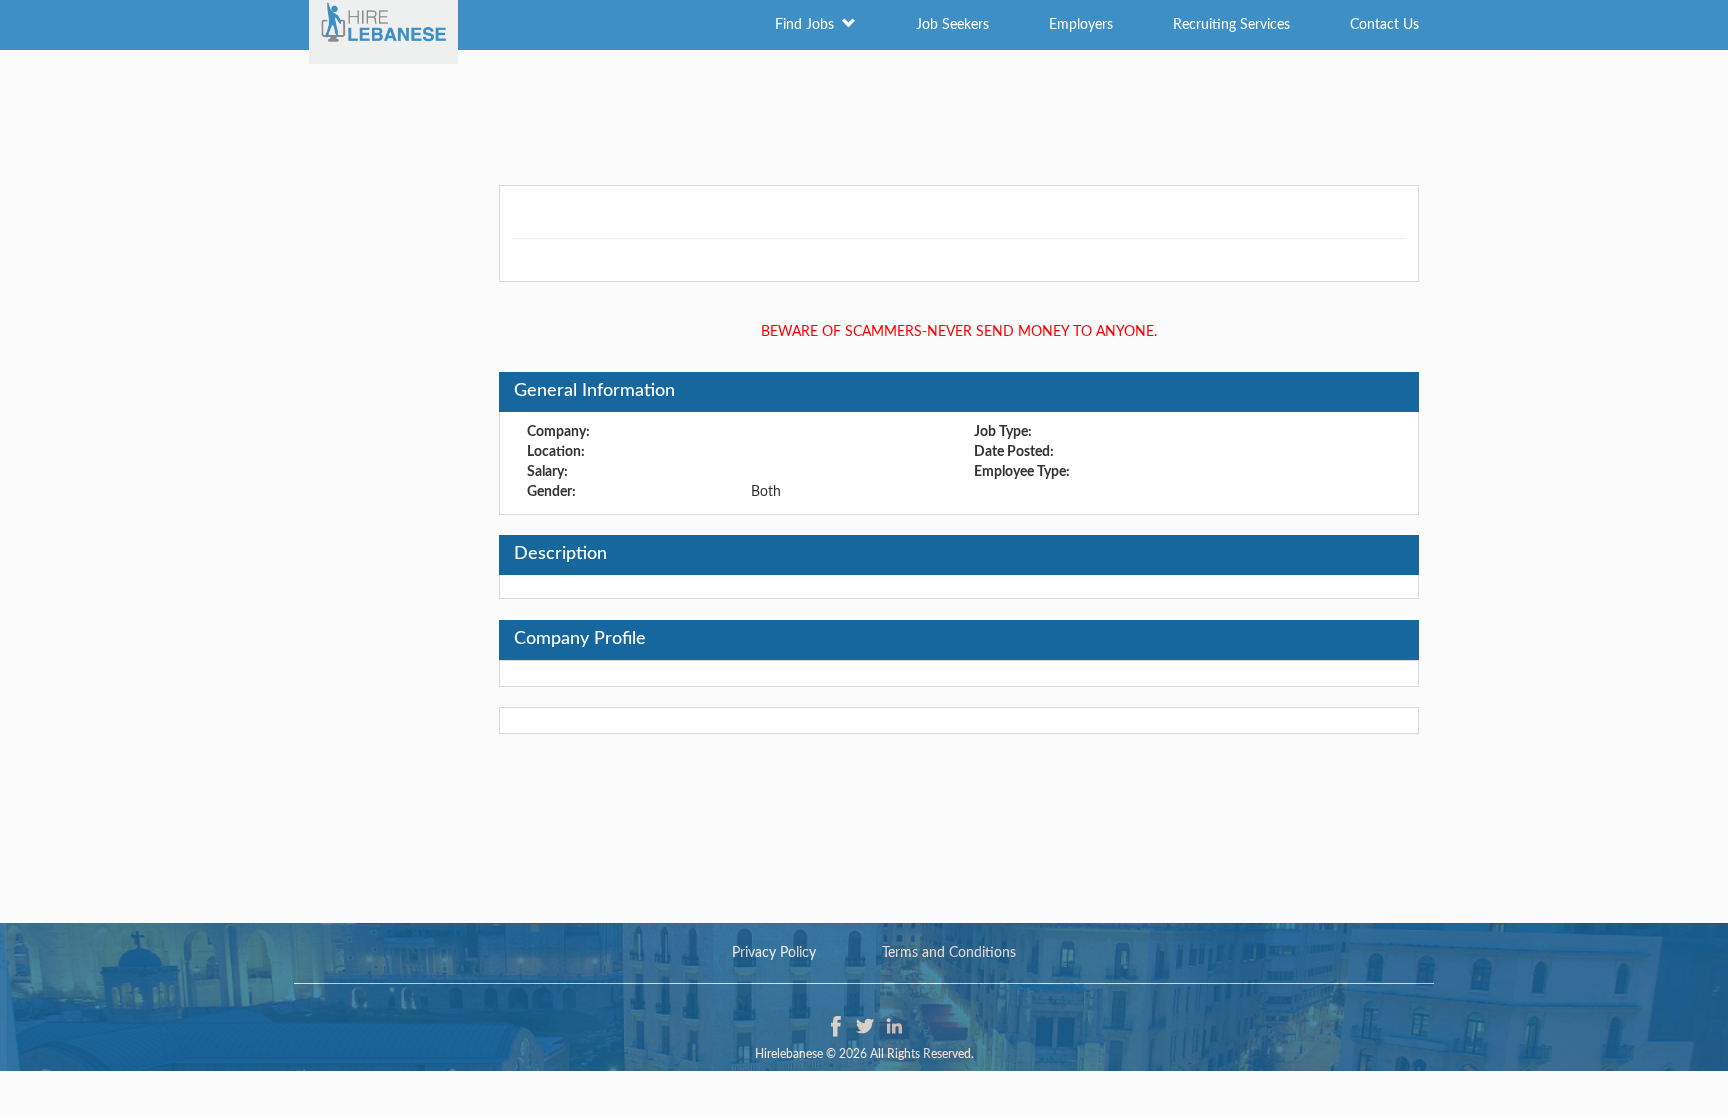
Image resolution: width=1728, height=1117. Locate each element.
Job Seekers (952, 25)
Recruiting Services (1231, 25)
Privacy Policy (774, 953)
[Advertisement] (864, 115)
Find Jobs (808, 25)
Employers (1081, 25)
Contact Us (1384, 25)
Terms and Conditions (949, 953)
